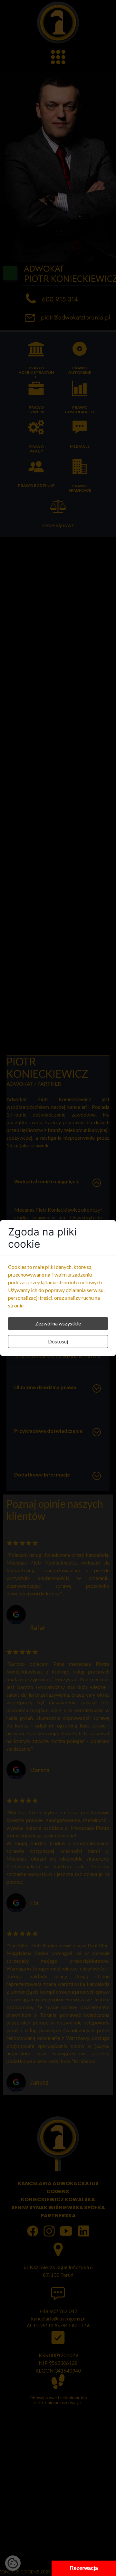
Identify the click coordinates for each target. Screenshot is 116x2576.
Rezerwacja (84, 2568)
